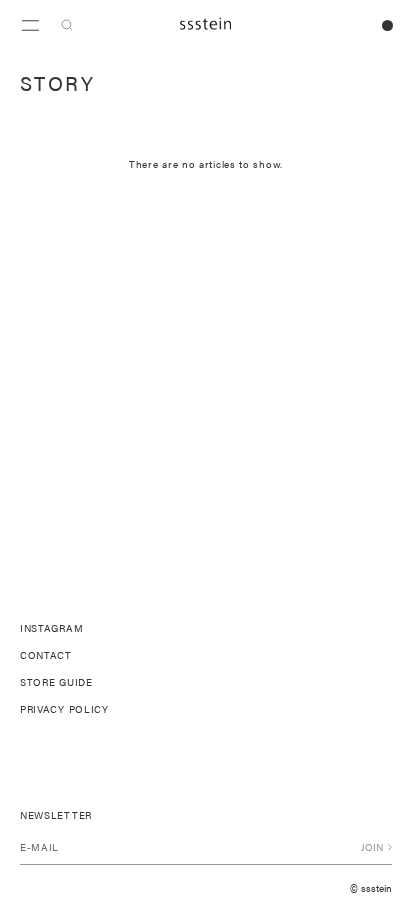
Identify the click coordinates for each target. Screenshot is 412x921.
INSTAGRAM (51, 628)
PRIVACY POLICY (64, 709)
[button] (67, 25)
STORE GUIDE (56, 682)
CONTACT (46, 655)
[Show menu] (30, 25)
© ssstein (371, 888)
